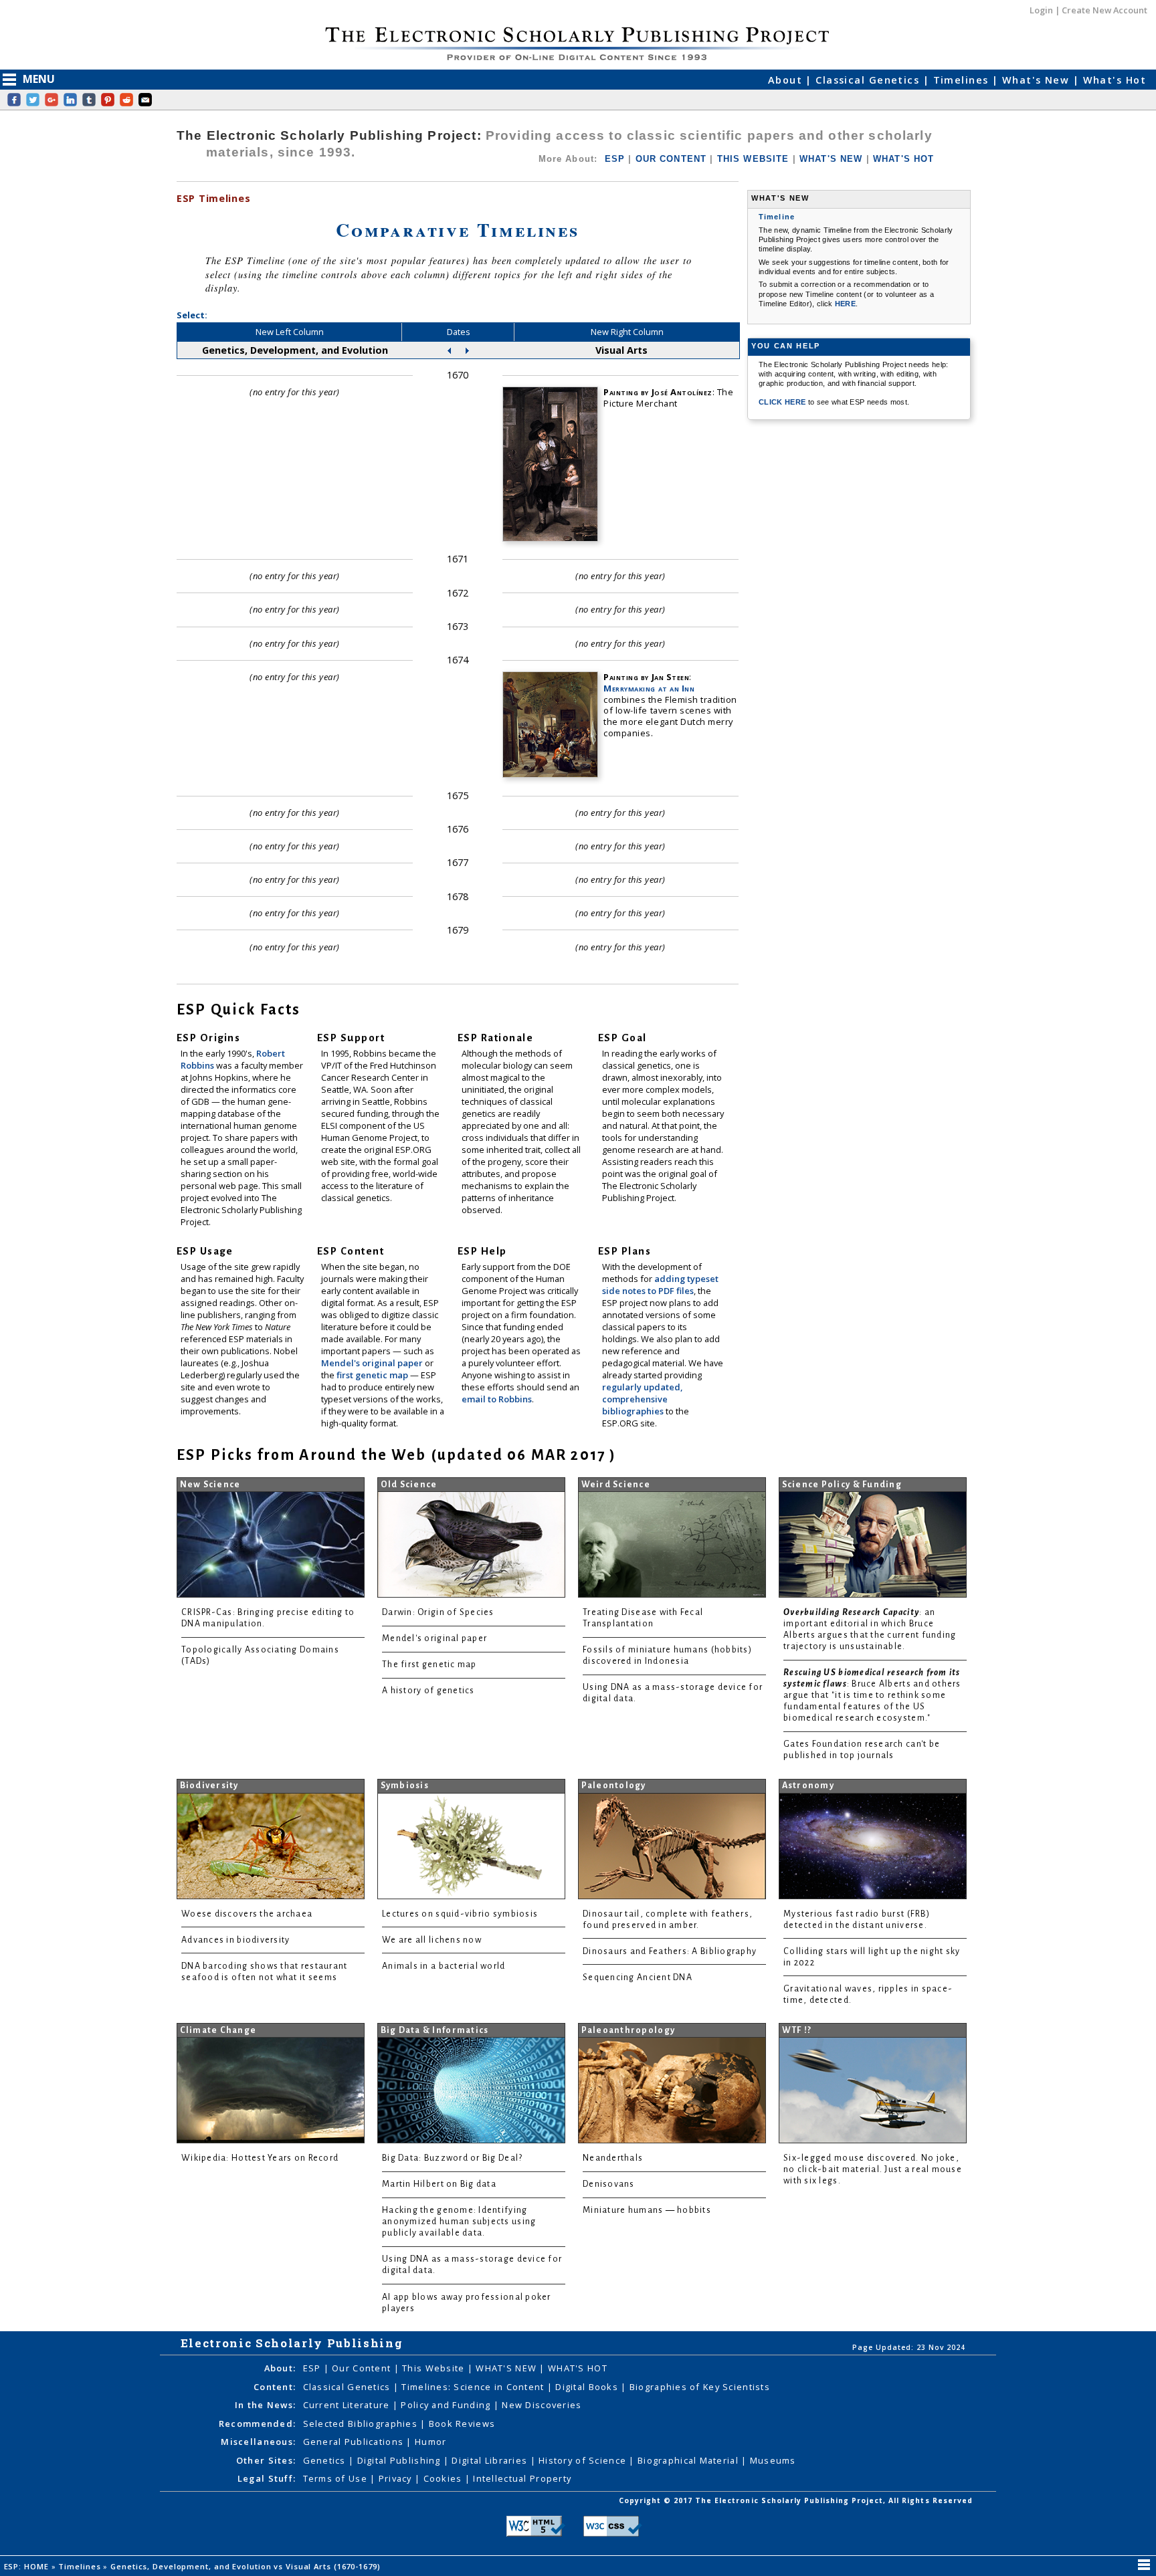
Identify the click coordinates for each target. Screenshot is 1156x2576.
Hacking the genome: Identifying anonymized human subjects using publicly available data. (459, 2222)
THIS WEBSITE (753, 159)
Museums (773, 2460)
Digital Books (588, 2387)
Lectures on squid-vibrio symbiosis (460, 1914)
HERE (845, 304)
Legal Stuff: (267, 2478)
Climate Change (218, 2030)
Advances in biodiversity (235, 1940)
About (787, 80)
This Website (435, 2368)
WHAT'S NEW (831, 159)
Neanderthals (613, 2158)
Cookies (444, 2478)
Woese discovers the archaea (247, 1914)
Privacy (397, 2478)
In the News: (265, 2405)
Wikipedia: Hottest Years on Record (260, 2158)
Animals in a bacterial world (444, 1966)
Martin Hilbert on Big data (439, 2184)
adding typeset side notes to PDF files (660, 1285)
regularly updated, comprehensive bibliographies (642, 1399)
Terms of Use (337, 2478)
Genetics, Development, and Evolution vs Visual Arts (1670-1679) (247, 2566)
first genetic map (373, 1375)
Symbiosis (405, 1786)
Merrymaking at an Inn (649, 688)
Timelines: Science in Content (474, 2387)
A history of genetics (428, 1691)
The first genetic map (429, 1665)
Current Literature (348, 2405)
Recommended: (257, 2424)
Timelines (963, 80)
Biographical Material (689, 2460)
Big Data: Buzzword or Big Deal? (452, 2158)
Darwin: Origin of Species (438, 1612)
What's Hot (1115, 80)
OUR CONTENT (671, 159)
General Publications (355, 2442)
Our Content (363, 2368)
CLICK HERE (783, 402)
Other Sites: (266, 2460)
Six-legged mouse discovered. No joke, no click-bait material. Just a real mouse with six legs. (873, 2169)
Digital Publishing (400, 2460)
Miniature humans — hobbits (647, 2210)
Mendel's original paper (373, 1363)
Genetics (326, 2460)
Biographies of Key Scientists (700, 2387)
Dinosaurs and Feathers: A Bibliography (670, 1951)
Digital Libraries (491, 2460)
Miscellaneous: (258, 2442)
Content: (275, 2387)
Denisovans (609, 2184)
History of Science (584, 2460)
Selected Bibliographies (362, 2424)
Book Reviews (462, 2424)
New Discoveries (542, 2405)
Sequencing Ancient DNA (638, 1977)
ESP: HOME (28, 2566)
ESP (615, 159)
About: (280, 2368)
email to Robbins (497, 1399)
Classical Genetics (869, 80)
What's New (1038, 80)
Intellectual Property (522, 2478)
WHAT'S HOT (904, 159)
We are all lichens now (432, 1940)
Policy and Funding (447, 2405)
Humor (430, 2442)
